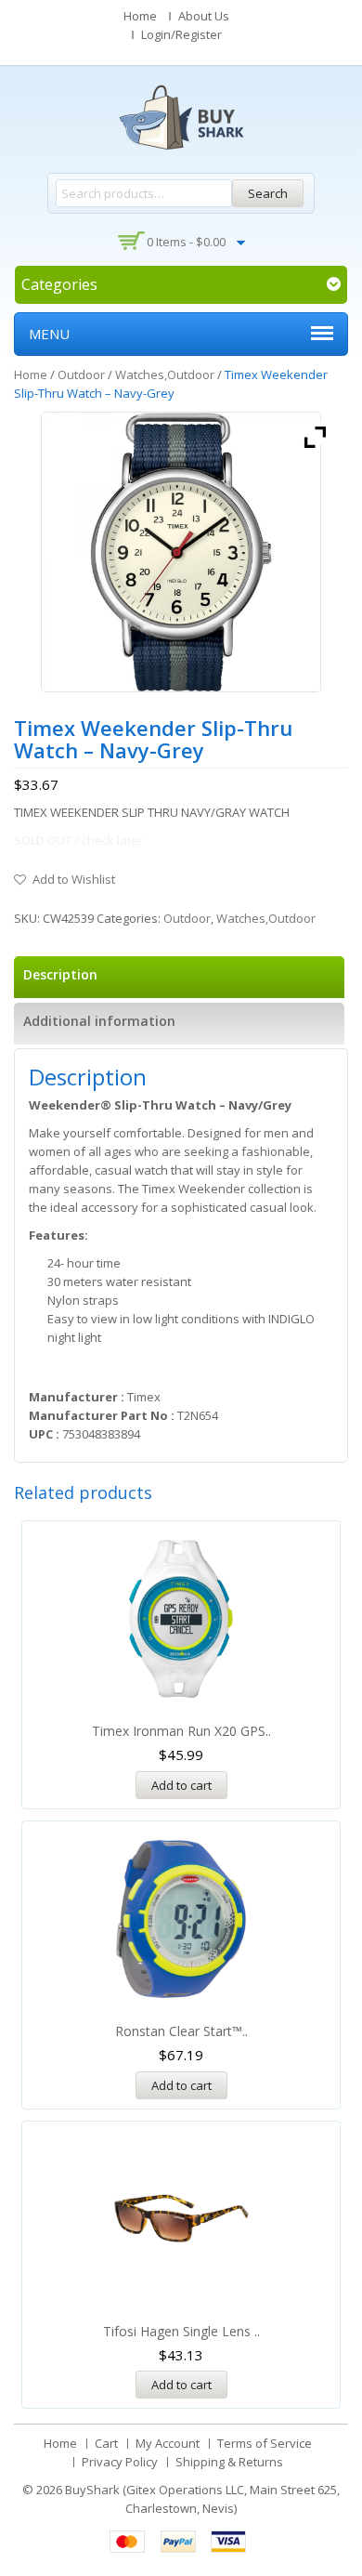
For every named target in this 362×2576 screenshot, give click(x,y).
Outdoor (81, 375)
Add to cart (181, 1785)
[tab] (179, 977)
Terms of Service (265, 2443)
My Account (168, 2443)
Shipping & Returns (229, 2462)
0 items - (186, 242)
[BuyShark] (181, 117)
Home (140, 16)
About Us (204, 16)
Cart (106, 2443)
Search (268, 193)
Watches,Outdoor (165, 375)
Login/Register (181, 34)
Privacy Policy (120, 2462)
